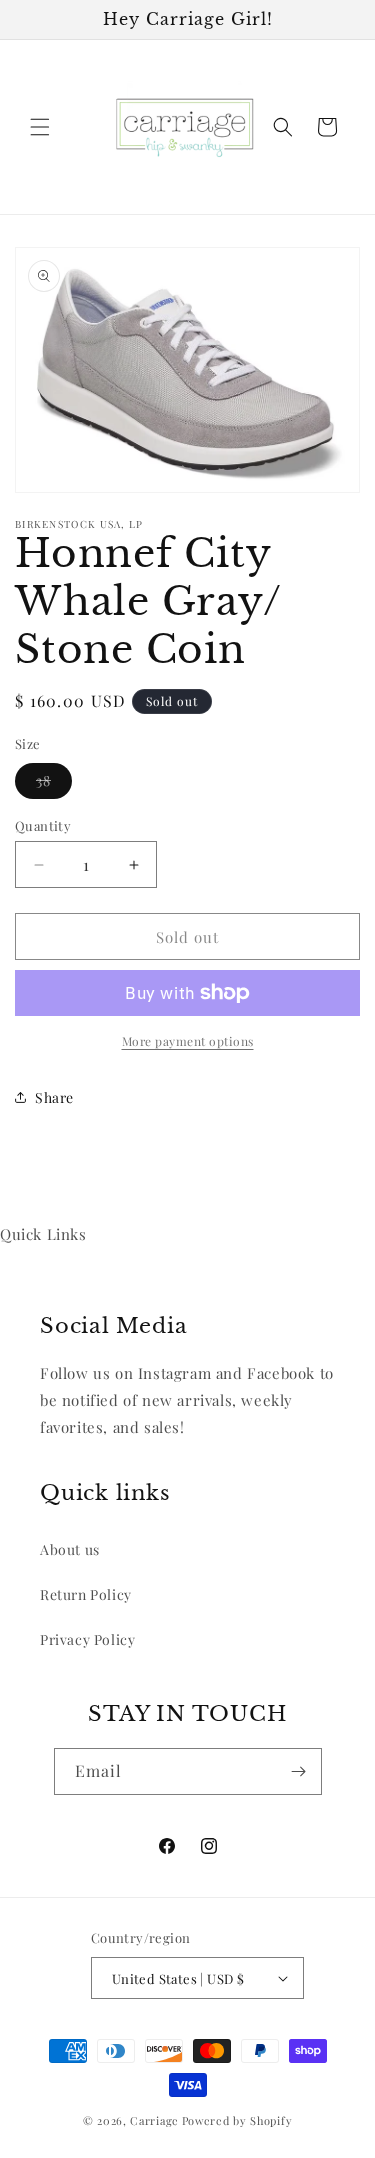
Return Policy (86, 1594)
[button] (40, 127)
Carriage (154, 2120)
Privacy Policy (87, 1639)
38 (54, 784)
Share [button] (54, 1097)
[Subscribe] (299, 1771)
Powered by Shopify (237, 2120)
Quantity (43, 825)
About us (70, 1549)
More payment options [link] (188, 1041)
